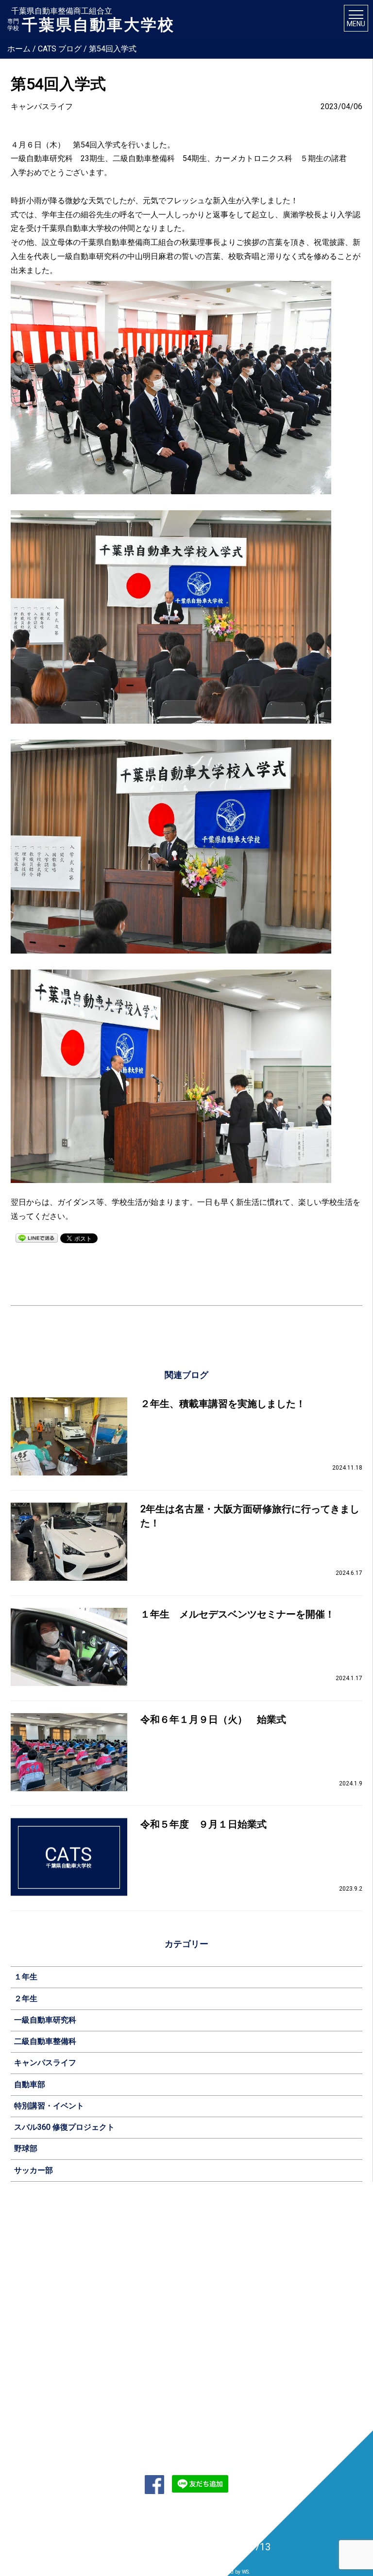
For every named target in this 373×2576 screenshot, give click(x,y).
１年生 (26, 1977)
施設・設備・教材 (42, 2291)
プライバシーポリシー (234, 2513)
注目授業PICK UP (181, 2305)
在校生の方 (174, 2394)
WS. (246, 2572)
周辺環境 (311, 2277)
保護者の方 (174, 2408)
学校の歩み (34, 2319)
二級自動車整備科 (45, 2041)
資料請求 (101, 2379)
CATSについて (36, 2249)
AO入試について (110, 2277)
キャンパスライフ (45, 2063)
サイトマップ (140, 2513)
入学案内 (97, 2249)
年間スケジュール (323, 2291)
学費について (106, 2291)
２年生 (26, 1999)
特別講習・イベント (49, 2106)
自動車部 (30, 2084)
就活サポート (247, 2263)
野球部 (26, 2148)
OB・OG (240, 2291)
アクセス (31, 2305)
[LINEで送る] (37, 1238)
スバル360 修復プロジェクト (64, 2127)
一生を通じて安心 (42, 2277)
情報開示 (31, 2347)
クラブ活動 (314, 2305)
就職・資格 (241, 2249)
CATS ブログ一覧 (41, 2408)
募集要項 (101, 2263)
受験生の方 (174, 2380)
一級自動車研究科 (45, 2020)
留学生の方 (174, 2436)
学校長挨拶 (34, 2333)
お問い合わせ (104, 2365)
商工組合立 (34, 2263)
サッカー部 (34, 2170)
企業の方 (171, 2422)
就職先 (238, 2277)
